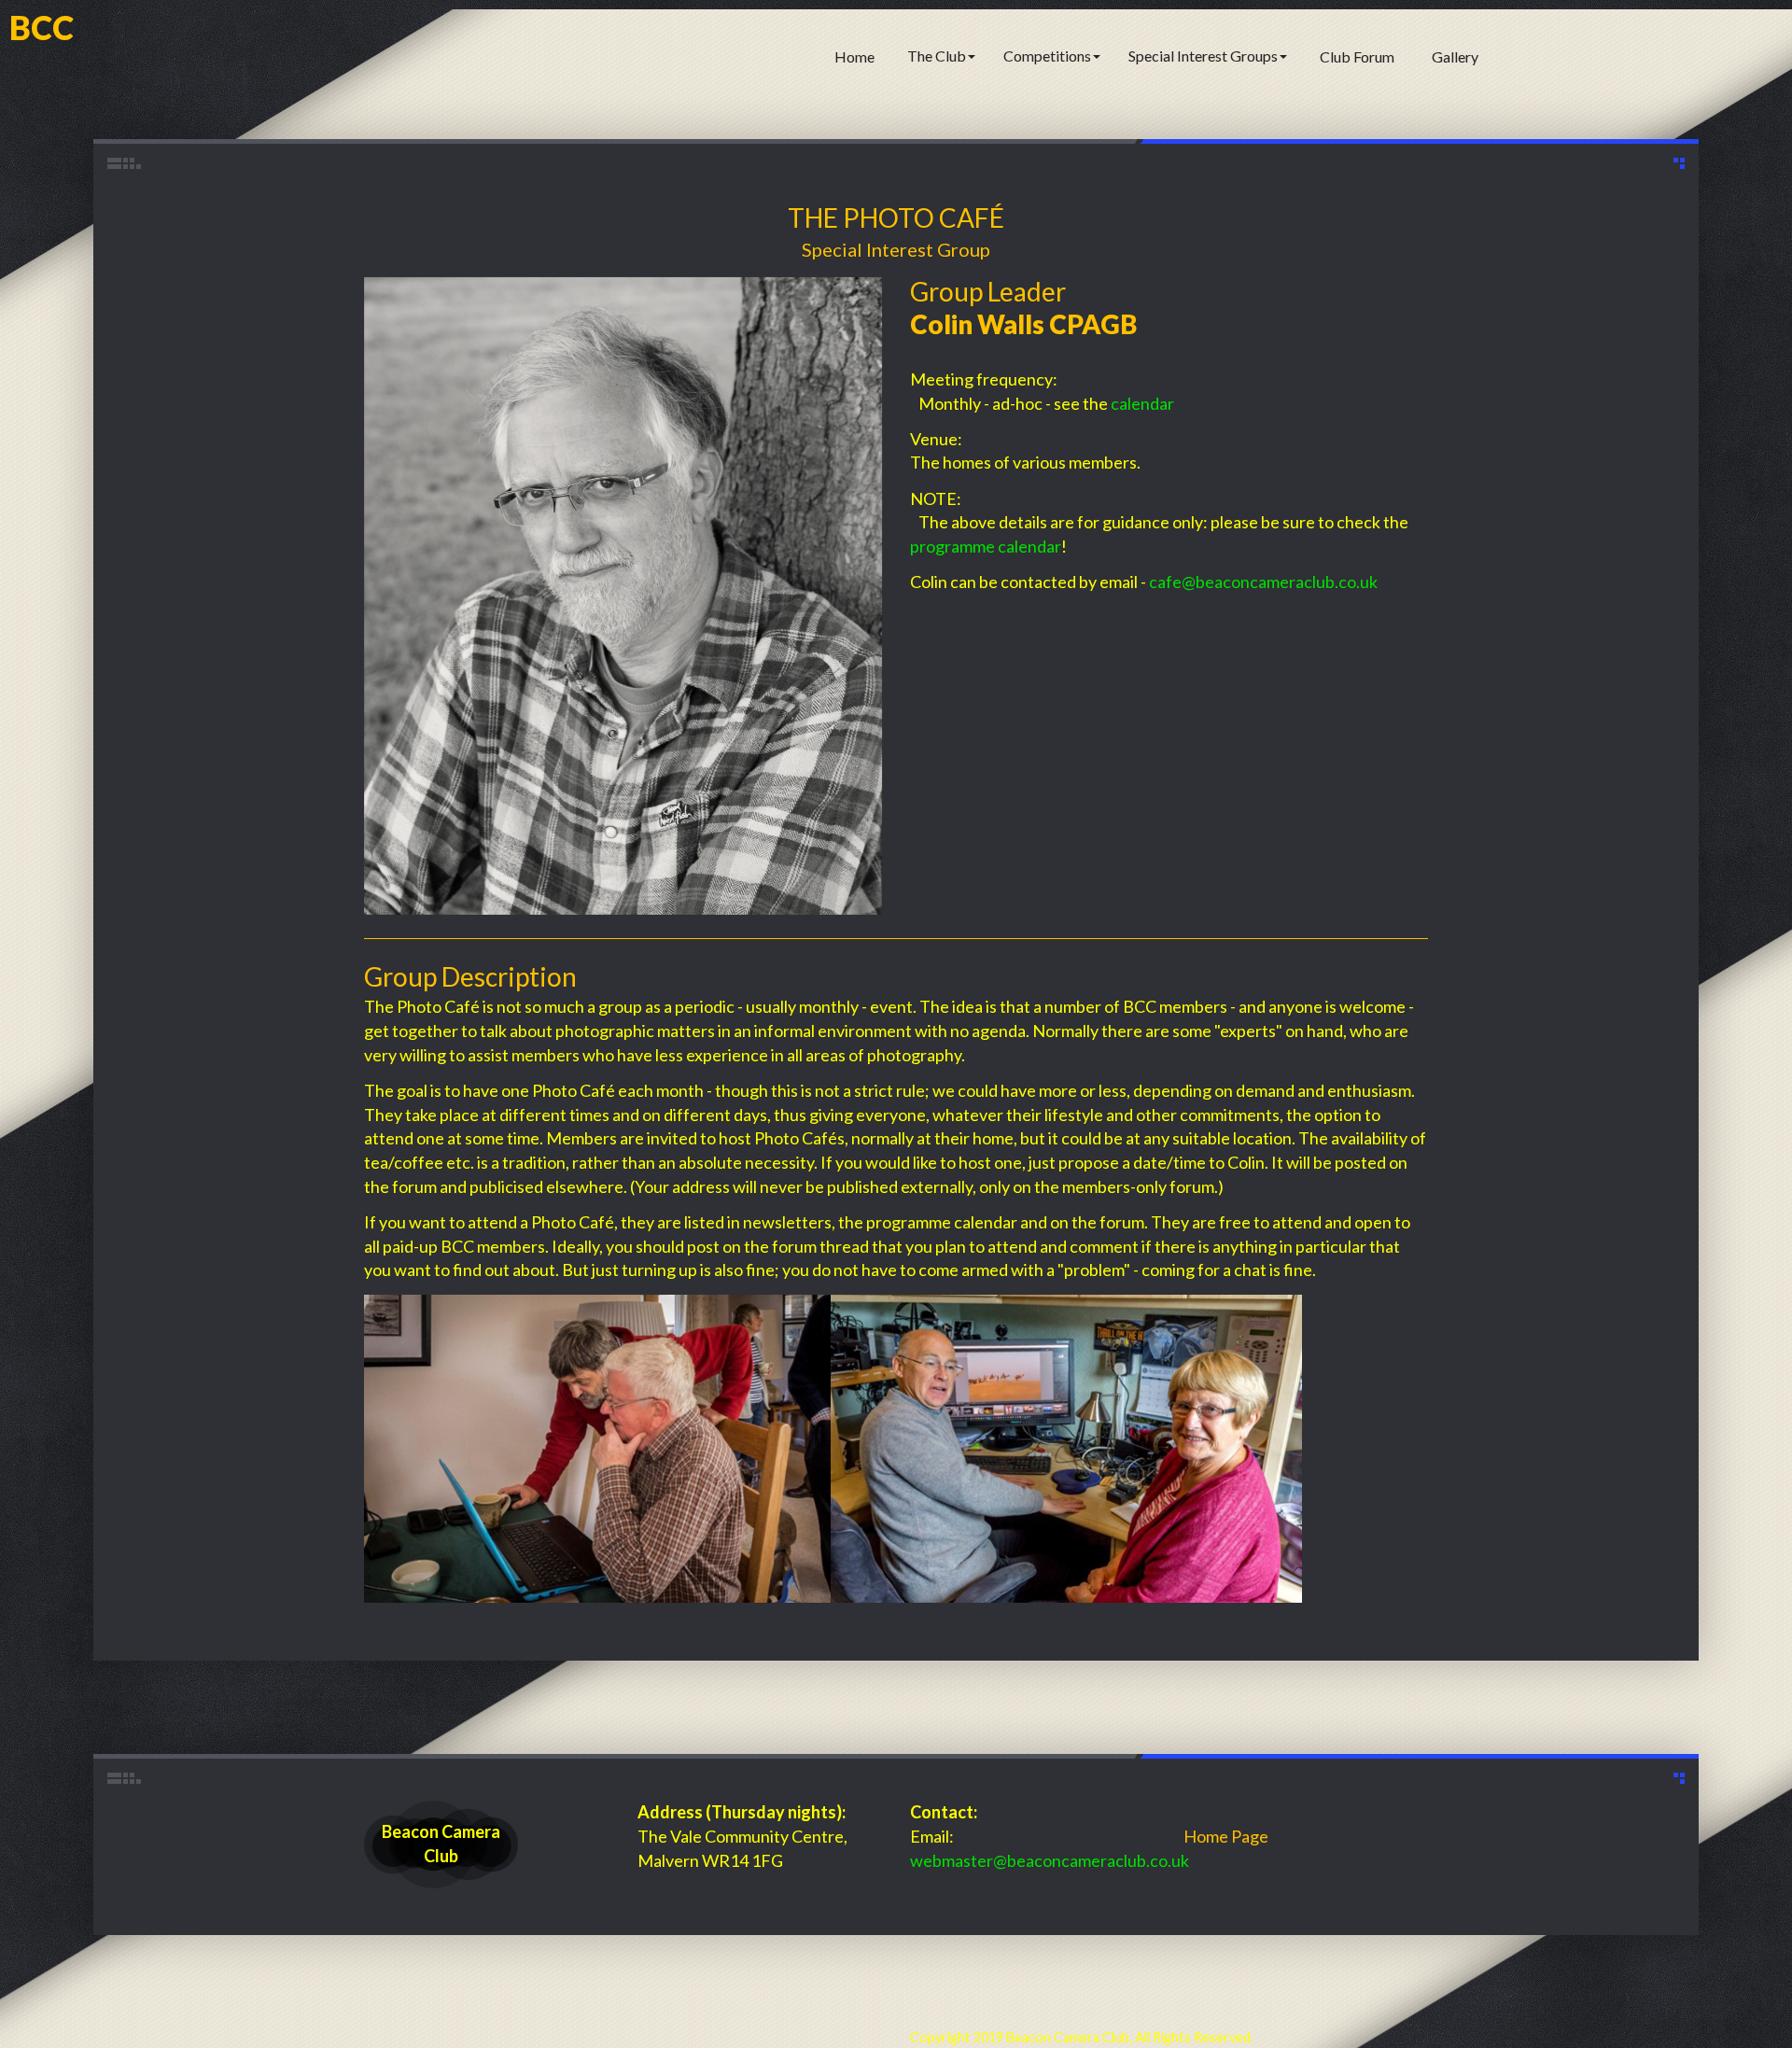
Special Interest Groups (1203, 56)
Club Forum (1357, 56)
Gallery (1455, 56)
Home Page (1226, 1836)
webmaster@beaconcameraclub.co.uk (1050, 1860)
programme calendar (986, 546)
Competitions (1047, 56)
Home (854, 56)
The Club (937, 56)
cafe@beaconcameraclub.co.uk (1263, 582)
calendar (1142, 403)
